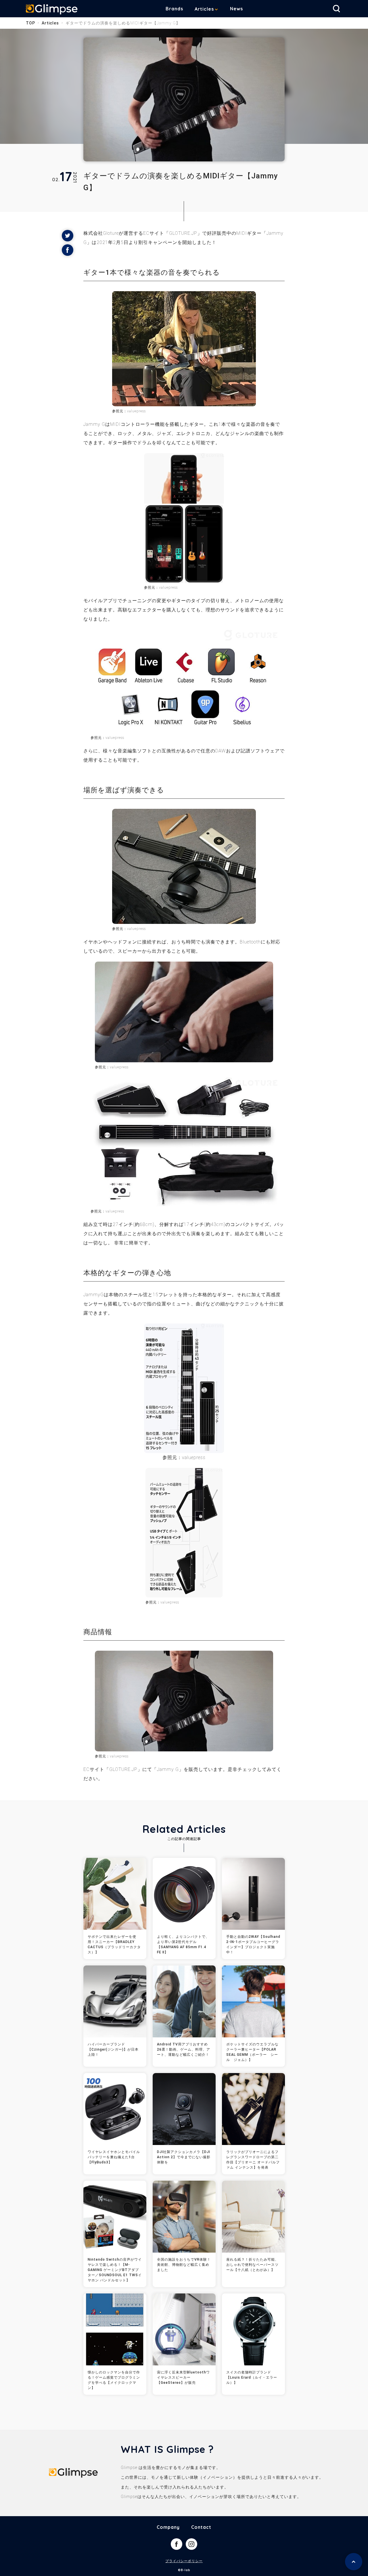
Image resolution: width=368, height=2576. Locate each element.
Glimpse (52, 10)
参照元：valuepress (161, 588)
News (236, 9)
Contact (201, 2527)
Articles (204, 9)
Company (168, 2527)
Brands (174, 9)
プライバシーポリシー (184, 2561)
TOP (30, 23)
